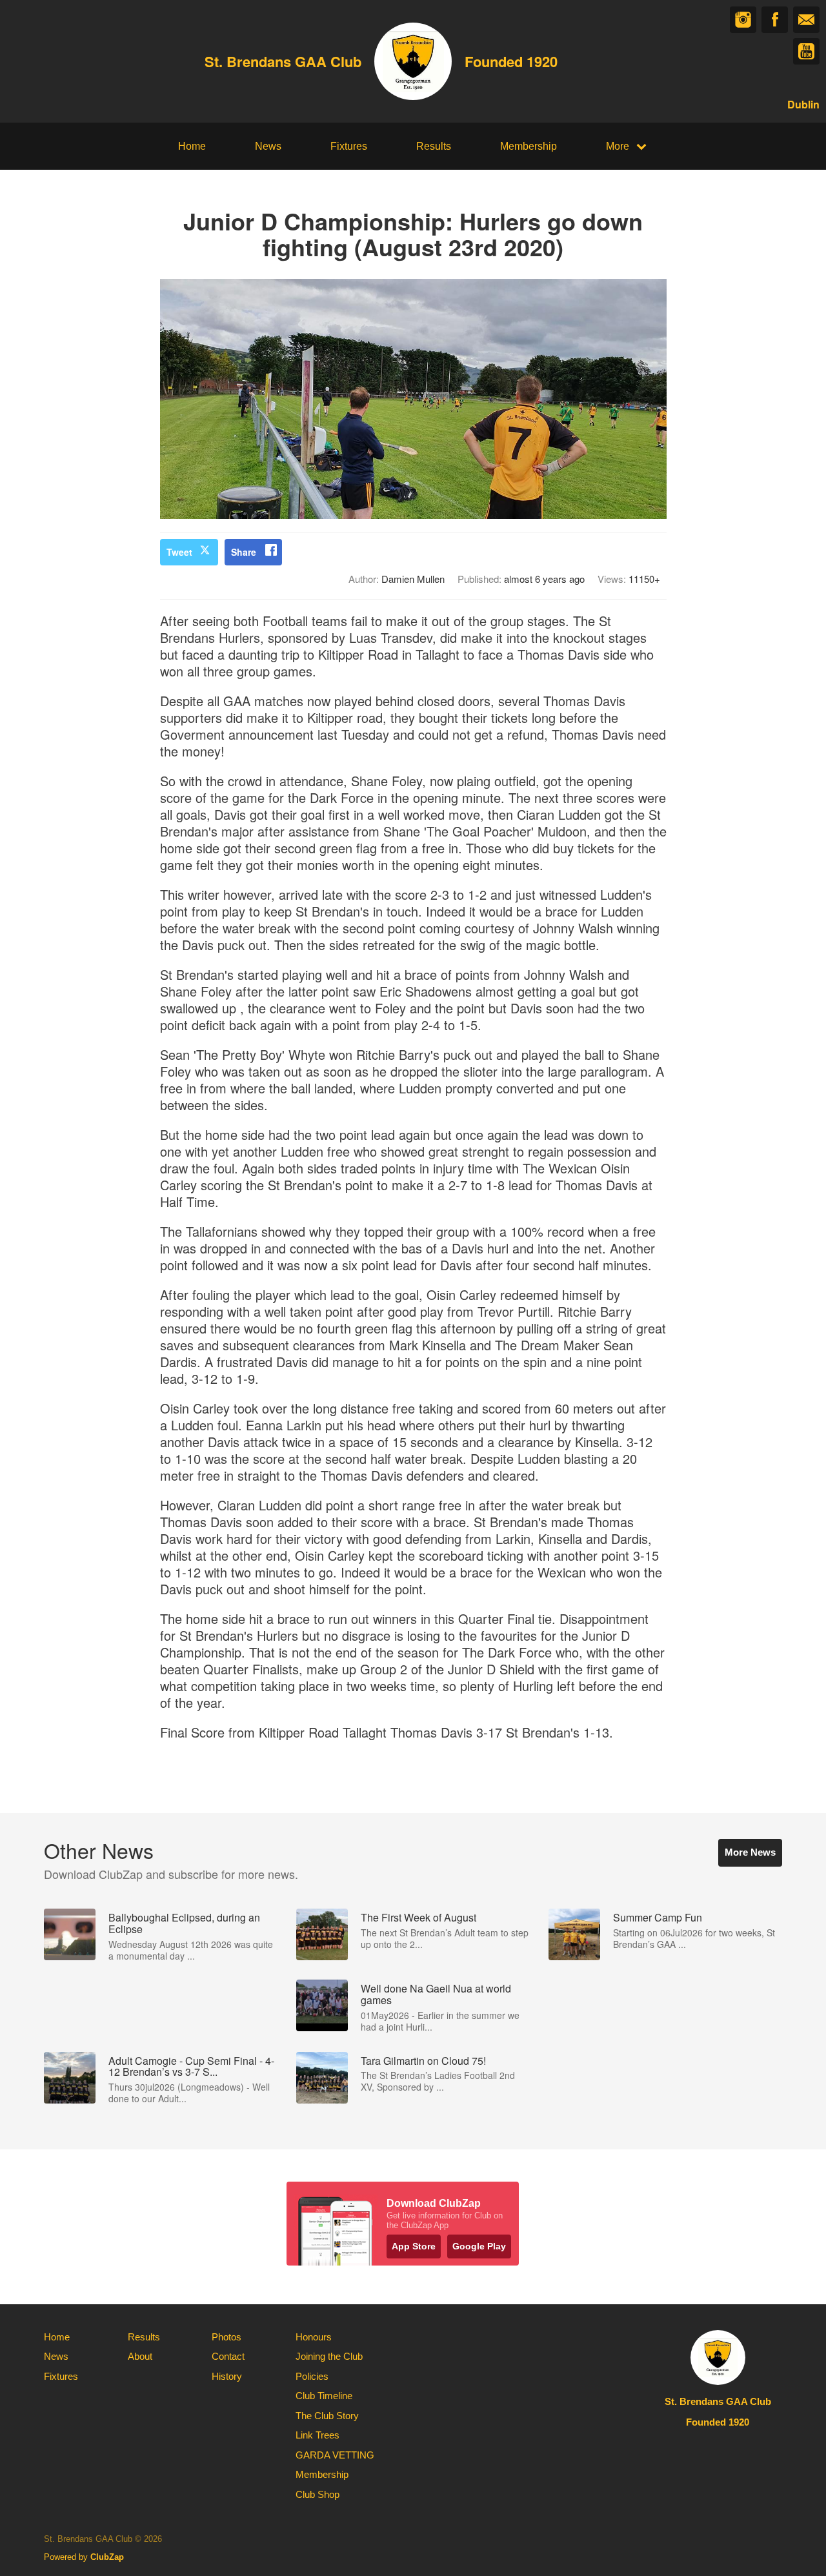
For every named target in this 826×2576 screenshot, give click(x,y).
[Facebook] (775, 20)
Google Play (479, 2246)
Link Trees (317, 2435)
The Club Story (327, 2416)
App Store (414, 2246)
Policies (312, 2376)
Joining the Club (329, 2356)
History (227, 2376)
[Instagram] (743, 20)
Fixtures (349, 146)
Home (192, 146)
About (140, 2356)
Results (434, 146)
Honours (314, 2337)
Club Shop (317, 2494)
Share (244, 552)
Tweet (179, 552)
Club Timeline (324, 2396)
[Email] (806, 20)
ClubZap (107, 2557)
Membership (529, 146)
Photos (227, 2337)
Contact (228, 2356)
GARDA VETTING (335, 2455)
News (268, 146)
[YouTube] (806, 51)
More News (750, 1852)
